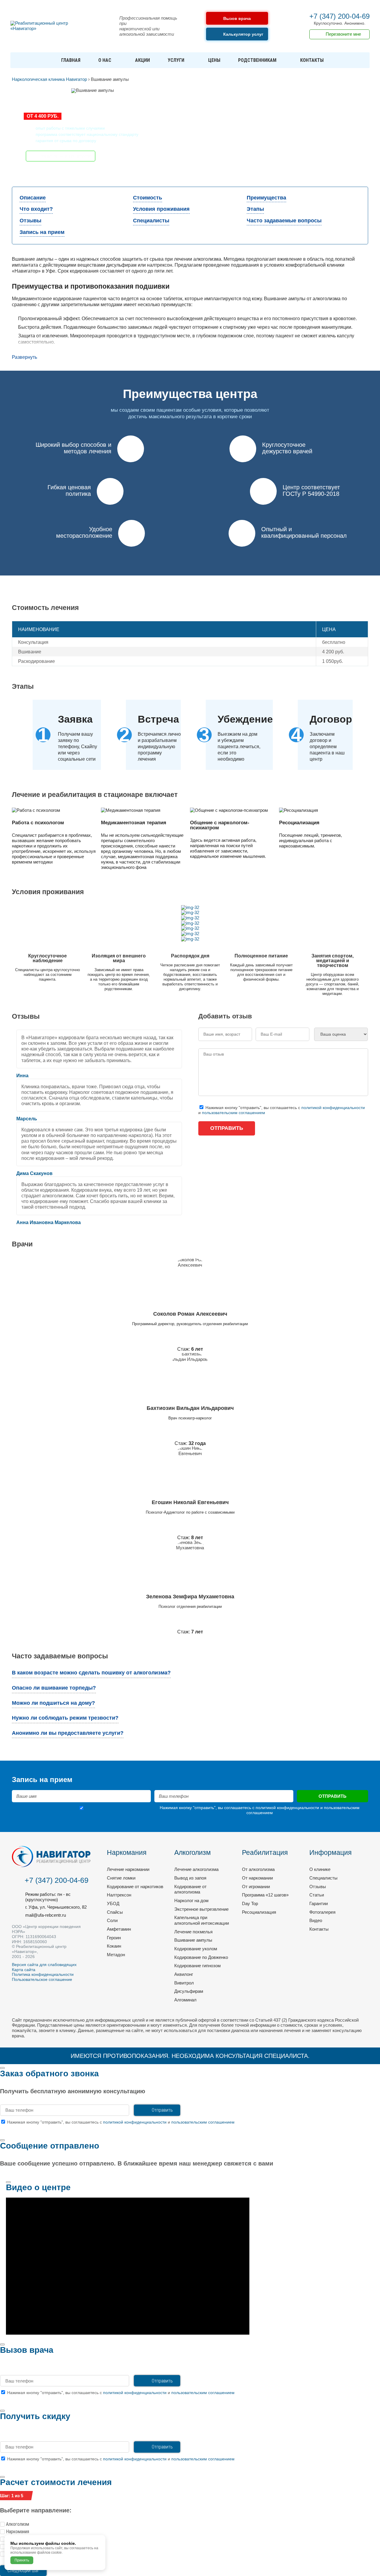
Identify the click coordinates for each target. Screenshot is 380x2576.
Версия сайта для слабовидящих (44, 1965)
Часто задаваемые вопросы (284, 221)
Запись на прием (42, 232)
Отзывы (30, 221)
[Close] (2, 2068)
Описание (33, 198)
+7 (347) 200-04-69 (339, 16)
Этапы (255, 209)
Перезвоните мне (343, 34)
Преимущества (266, 198)
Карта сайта (24, 1970)
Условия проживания (161, 209)
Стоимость (148, 198)
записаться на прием (66, 156)
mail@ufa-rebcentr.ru (46, 1915)
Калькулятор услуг (243, 34)
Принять (22, 2560)
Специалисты (151, 221)
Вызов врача (237, 18)
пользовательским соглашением (233, 1113)
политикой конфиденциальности (333, 1108)
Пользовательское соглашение (42, 1979)
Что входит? (36, 209)
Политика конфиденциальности (43, 1974)
